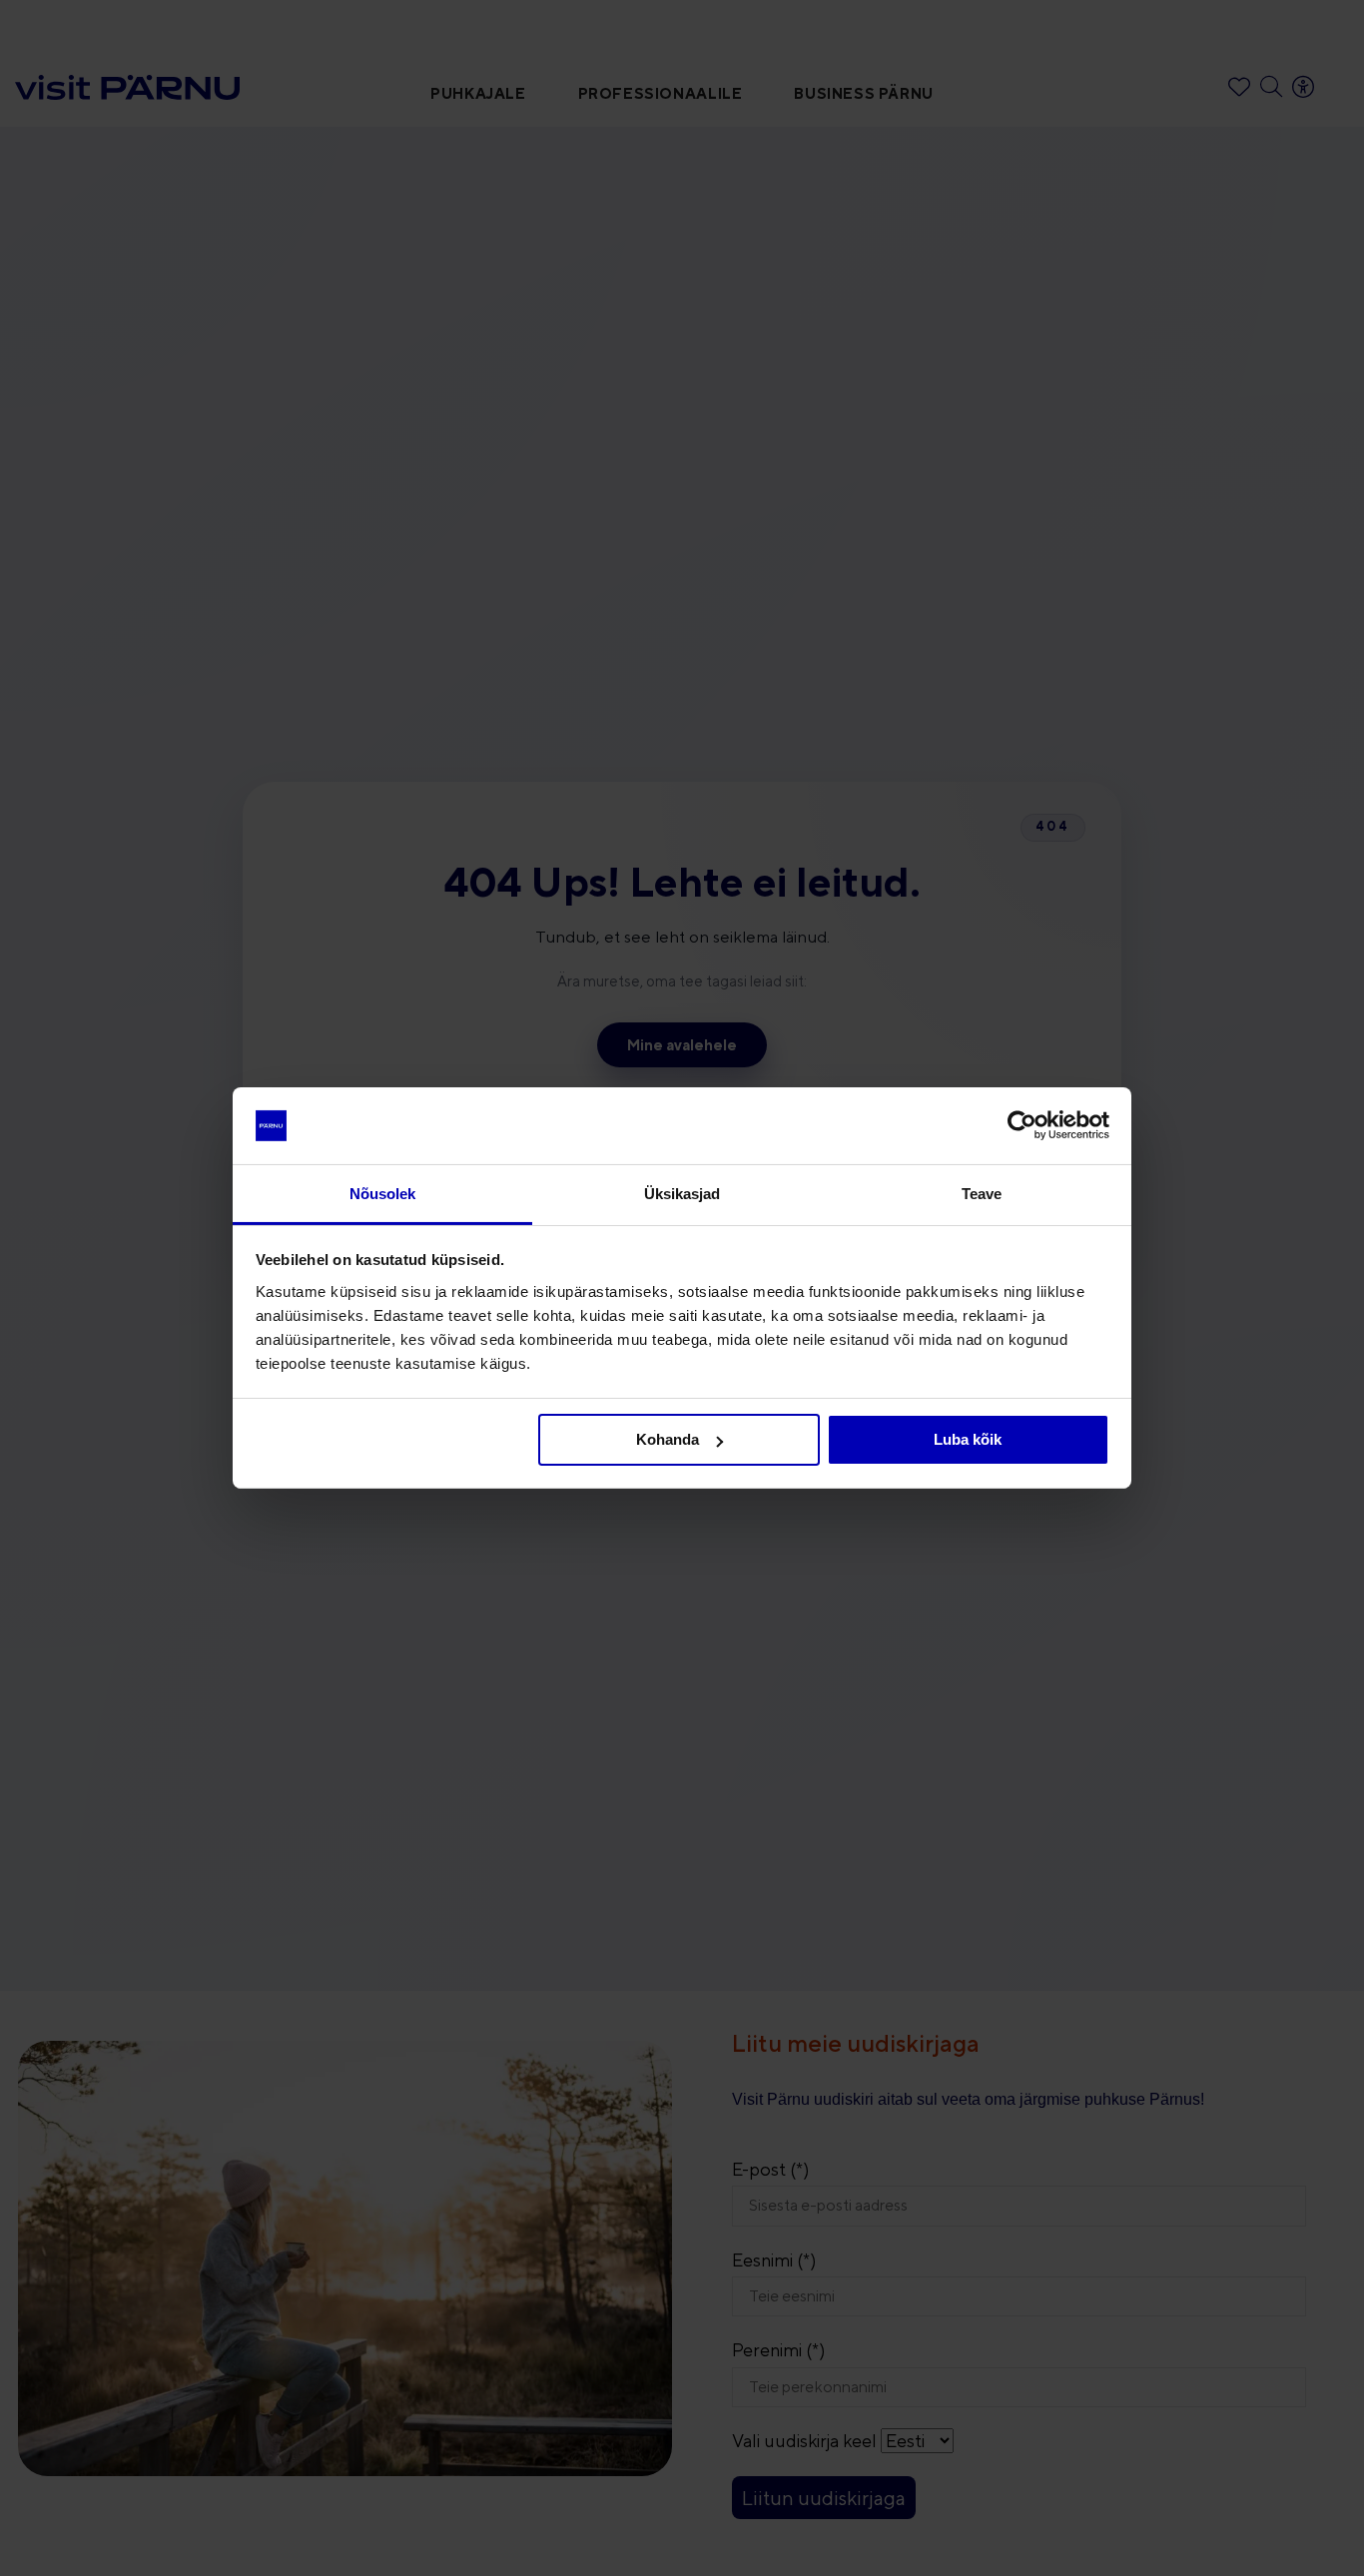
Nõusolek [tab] (383, 1194)
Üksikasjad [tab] (682, 1194)
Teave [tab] (982, 1194)
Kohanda (668, 1439)
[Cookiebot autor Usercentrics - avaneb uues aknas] (1022, 1125)
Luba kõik (968, 1439)
